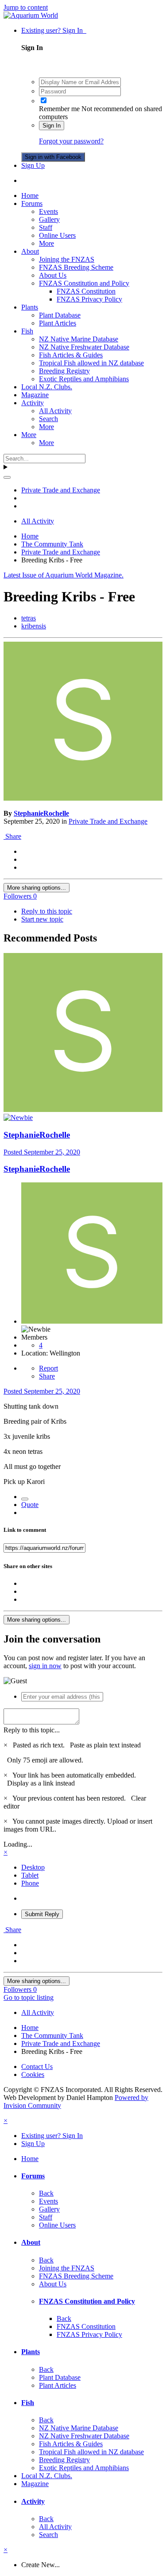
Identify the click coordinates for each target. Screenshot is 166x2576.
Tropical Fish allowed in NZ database (91, 363)
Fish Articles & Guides (71, 355)
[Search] (7, 477)
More (46, 243)
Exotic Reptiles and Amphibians (84, 379)
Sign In (52, 126)
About (30, 251)
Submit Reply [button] (42, 1914)
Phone (30, 1883)
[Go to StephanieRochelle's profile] (83, 798)
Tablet (30, 1875)
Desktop (33, 1867)
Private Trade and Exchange (108, 821)
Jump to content (26, 7)
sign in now (45, 1666)
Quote (30, 1505)
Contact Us (37, 2067)
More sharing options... (37, 888)
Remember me (59, 109)
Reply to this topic (47, 911)
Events (48, 211)
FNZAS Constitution (86, 291)
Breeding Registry (64, 371)
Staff (46, 227)
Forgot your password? (71, 141)
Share (12, 836)
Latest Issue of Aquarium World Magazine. (64, 575)
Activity (33, 403)
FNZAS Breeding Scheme (76, 267)
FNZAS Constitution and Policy (84, 283)
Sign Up (33, 165)
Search (48, 419)
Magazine (35, 395)
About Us (53, 275)
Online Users (57, 235)
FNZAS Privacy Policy (89, 299)
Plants (30, 307)
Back (46, 2193)
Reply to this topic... (32, 1730)
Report (48, 1368)
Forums (32, 203)
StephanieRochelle (41, 813)
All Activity (55, 411)
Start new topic (42, 919)
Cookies (33, 2074)
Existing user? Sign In (54, 30)
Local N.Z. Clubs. (47, 387)
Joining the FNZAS (67, 259)
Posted (42, 1152)
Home (30, 196)
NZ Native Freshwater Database (84, 347)
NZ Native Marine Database (79, 339)
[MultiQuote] (25, 1499)
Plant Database (60, 315)
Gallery (49, 219)
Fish (27, 331)
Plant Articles (58, 323)
